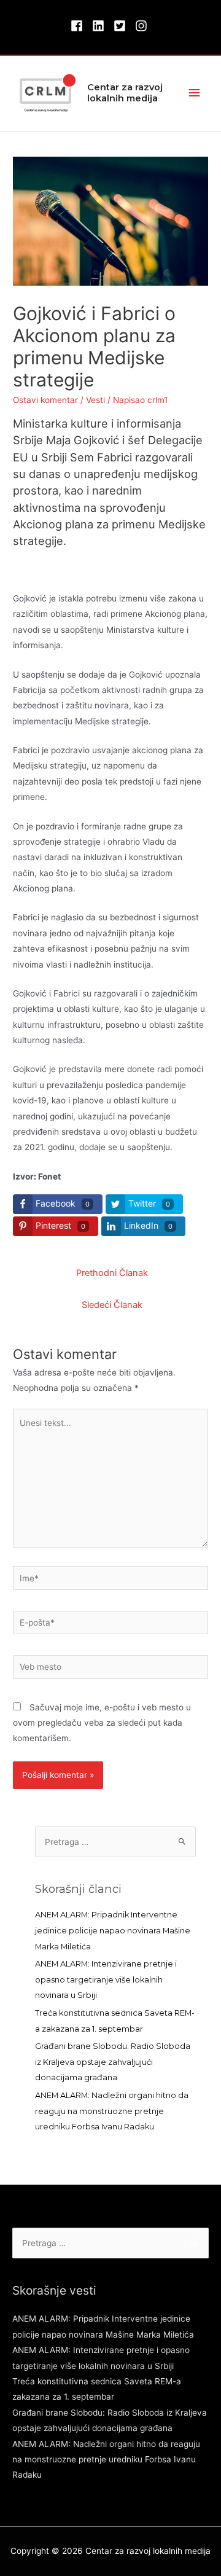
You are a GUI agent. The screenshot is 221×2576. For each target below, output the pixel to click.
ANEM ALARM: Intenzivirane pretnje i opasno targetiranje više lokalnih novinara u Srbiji (106, 1979)
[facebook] (80, 26)
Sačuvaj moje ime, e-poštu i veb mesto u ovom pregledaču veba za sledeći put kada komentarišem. (102, 1723)
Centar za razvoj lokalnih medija (125, 93)
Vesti (95, 400)
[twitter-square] (123, 26)
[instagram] (143, 26)
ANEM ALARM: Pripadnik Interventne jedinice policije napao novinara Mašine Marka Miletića (113, 1930)
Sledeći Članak (112, 1305)
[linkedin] (102, 26)
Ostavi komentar (45, 400)
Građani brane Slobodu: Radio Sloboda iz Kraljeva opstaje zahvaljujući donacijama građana (113, 2062)
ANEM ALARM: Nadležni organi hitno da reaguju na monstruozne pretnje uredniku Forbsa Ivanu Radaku (112, 2111)
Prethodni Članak (112, 1273)
